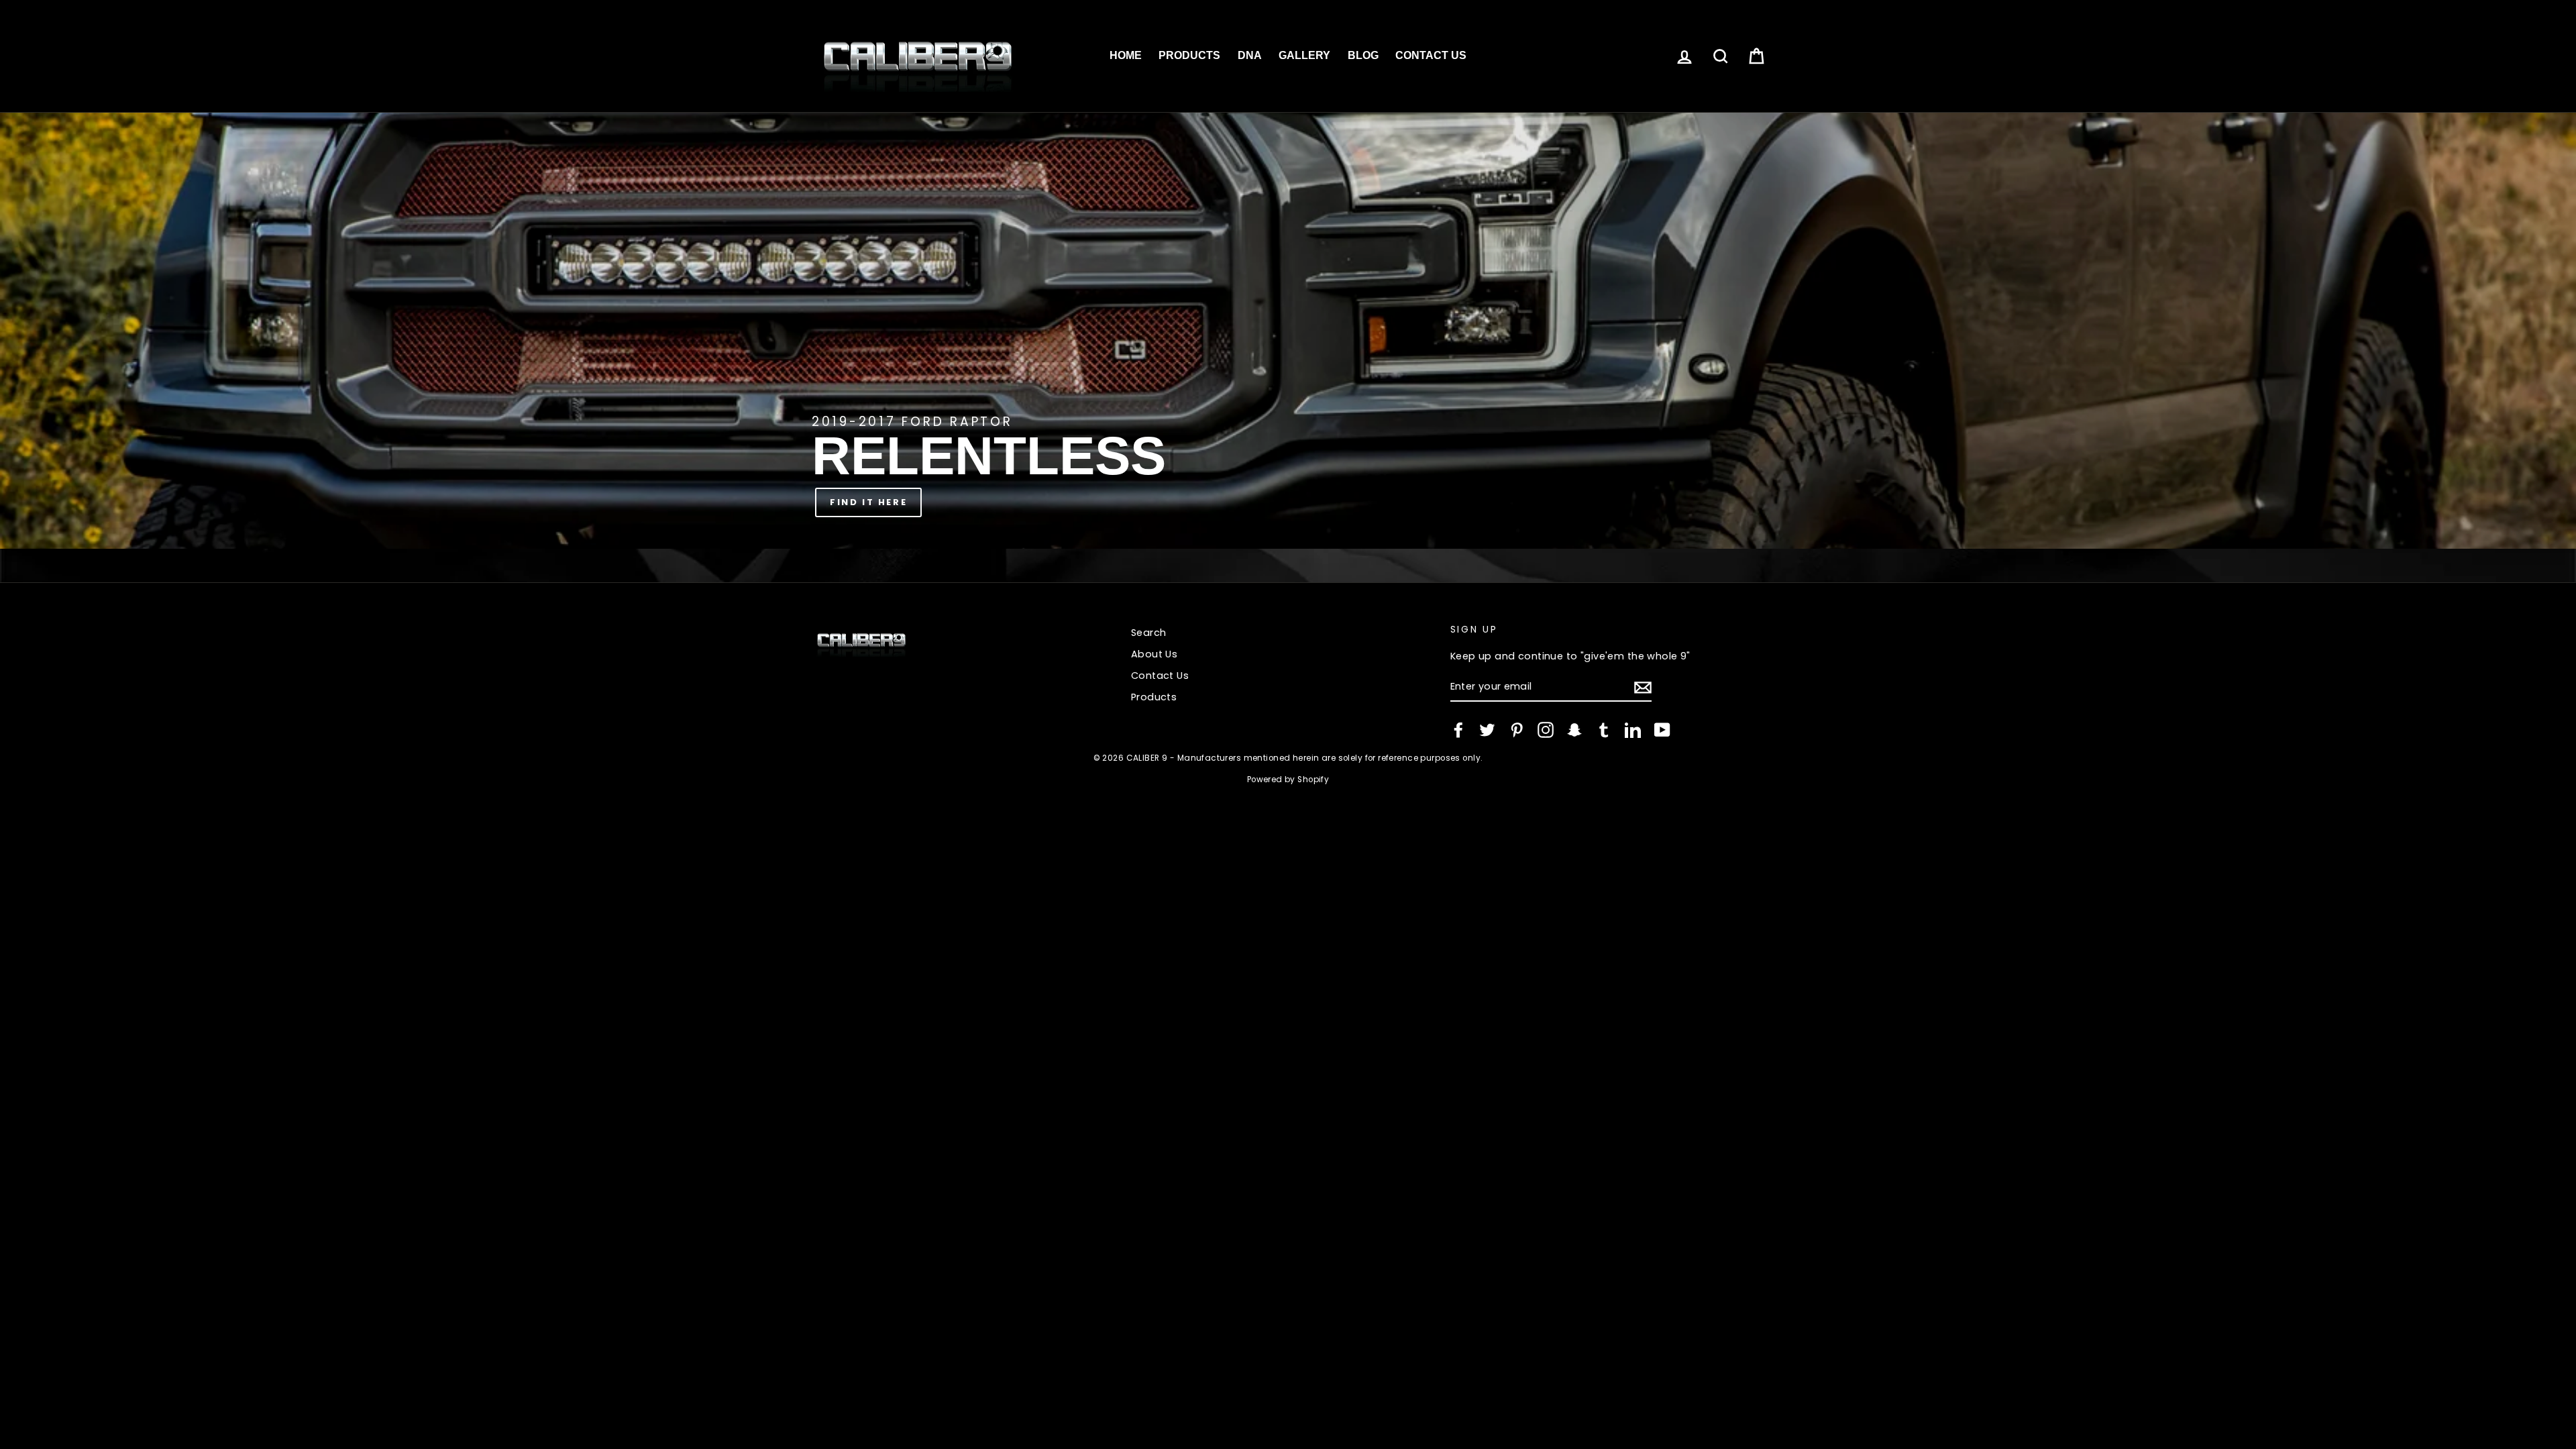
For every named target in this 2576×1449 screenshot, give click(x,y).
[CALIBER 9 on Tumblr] (1604, 730)
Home (1126, 55)
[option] (1288, 331)
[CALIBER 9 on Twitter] (1487, 730)
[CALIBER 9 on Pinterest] (1517, 730)
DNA (1250, 55)
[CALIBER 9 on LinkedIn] (1633, 730)
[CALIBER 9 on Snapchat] (1574, 730)
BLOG (1363, 55)
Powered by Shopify (1288, 780)
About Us (1154, 654)
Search (1149, 633)
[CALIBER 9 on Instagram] (1546, 730)
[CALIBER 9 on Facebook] (1458, 730)
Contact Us (1431, 55)
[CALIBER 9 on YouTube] (1662, 730)
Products (1189, 55)
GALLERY (1304, 55)
